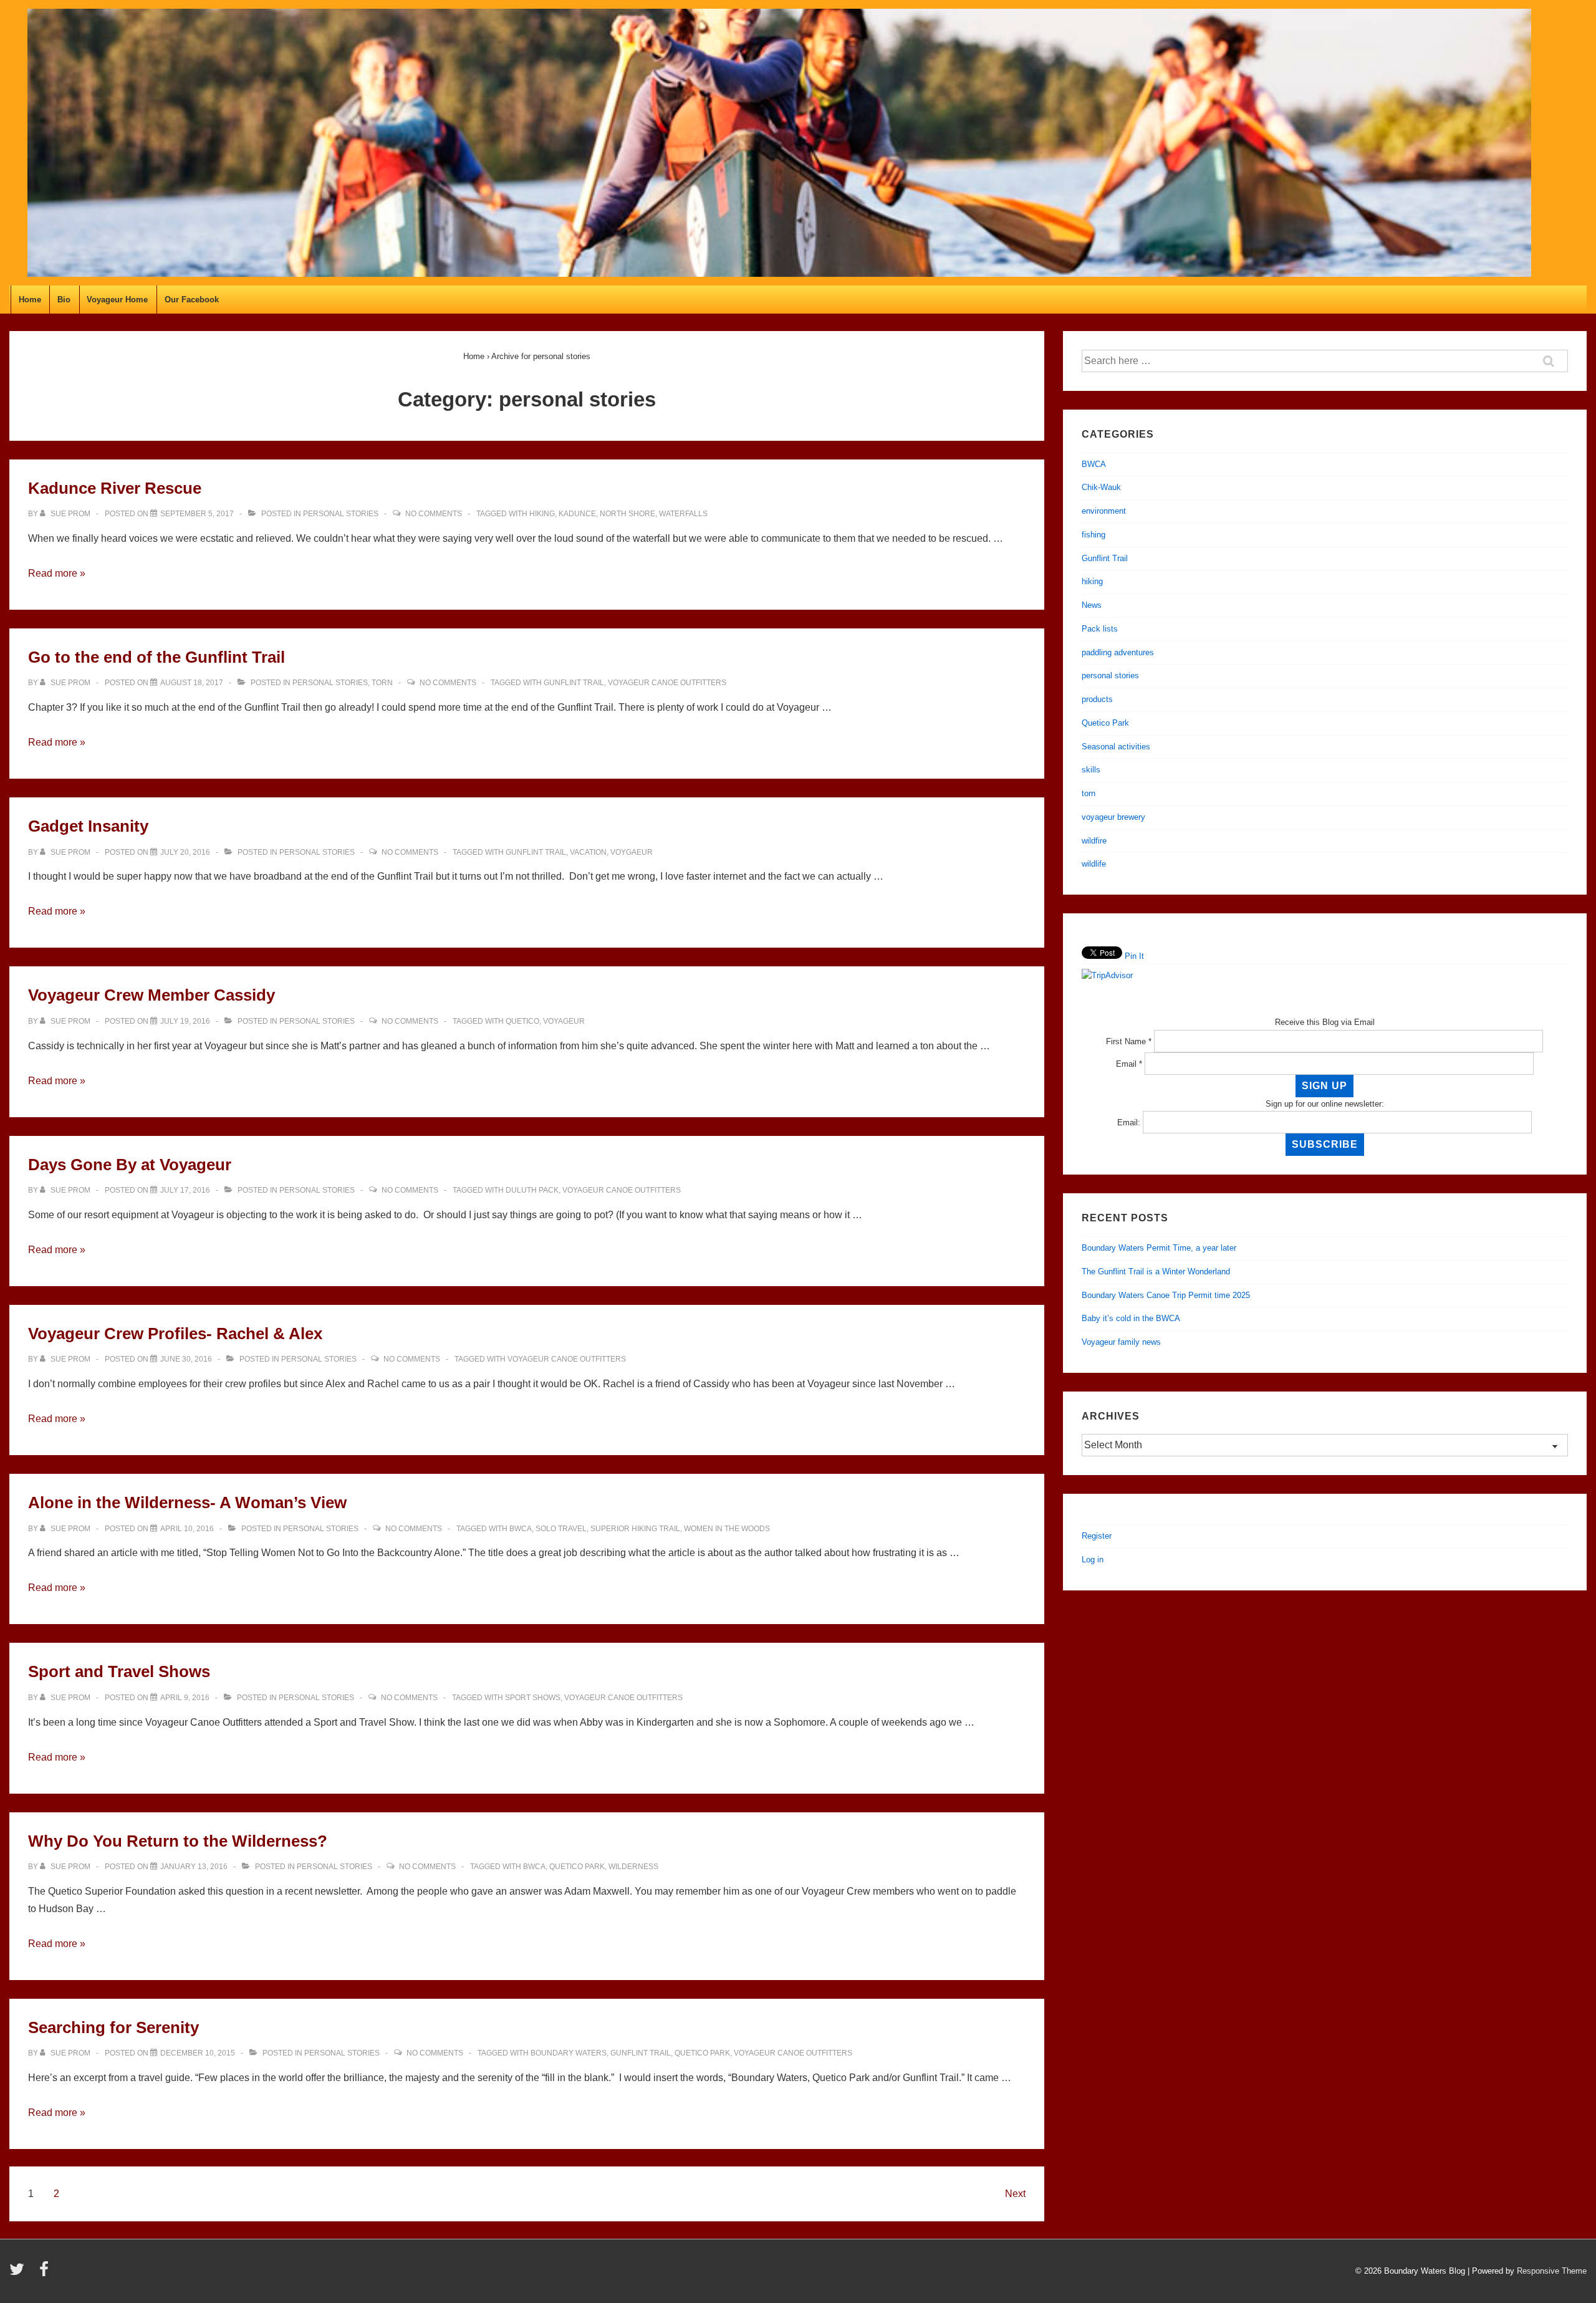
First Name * (1129, 1041)
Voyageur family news (1121, 1342)
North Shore (627, 514)
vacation (588, 852)
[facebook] (46, 2273)
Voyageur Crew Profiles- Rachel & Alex (175, 1334)
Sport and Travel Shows (119, 1671)
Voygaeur (632, 852)
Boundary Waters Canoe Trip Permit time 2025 (1166, 1295)
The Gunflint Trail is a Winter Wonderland (1156, 1272)
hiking (542, 514)
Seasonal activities (1116, 747)
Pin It (1134, 956)
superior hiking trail (635, 1529)
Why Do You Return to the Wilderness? (178, 1841)
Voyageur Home (117, 300)
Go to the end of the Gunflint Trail (156, 657)
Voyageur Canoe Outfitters (667, 683)
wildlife (1094, 864)
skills (1091, 770)
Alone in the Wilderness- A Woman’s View (187, 1502)
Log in (1093, 1560)
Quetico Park (577, 1867)
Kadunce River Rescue (115, 488)
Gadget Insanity (88, 826)
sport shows (533, 1698)
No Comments (434, 514)
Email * (1129, 1064)
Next (1015, 2194)
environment (1104, 511)
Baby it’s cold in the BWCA (1131, 1318)
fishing (1094, 535)
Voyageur (564, 1021)
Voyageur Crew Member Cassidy (151, 995)
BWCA (521, 1529)
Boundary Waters (569, 2053)
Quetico (522, 1021)
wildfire (1094, 841)
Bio (64, 300)
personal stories (341, 514)
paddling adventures (1118, 652)
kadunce (577, 514)
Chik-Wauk (1101, 487)
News (1092, 605)
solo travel (561, 1529)
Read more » (57, 573)
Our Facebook (192, 300)
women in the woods (727, 1529)
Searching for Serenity (113, 2027)
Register (1097, 1536)
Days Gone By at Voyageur (130, 1165)
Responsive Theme (1552, 2271)
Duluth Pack (532, 1190)
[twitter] (20, 2273)
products (1097, 699)
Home (30, 300)
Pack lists (1100, 629)
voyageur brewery (1113, 817)
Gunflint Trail (574, 683)
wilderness (633, 1867)
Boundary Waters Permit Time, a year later (1159, 1248)
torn (382, 683)
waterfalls (683, 514)
